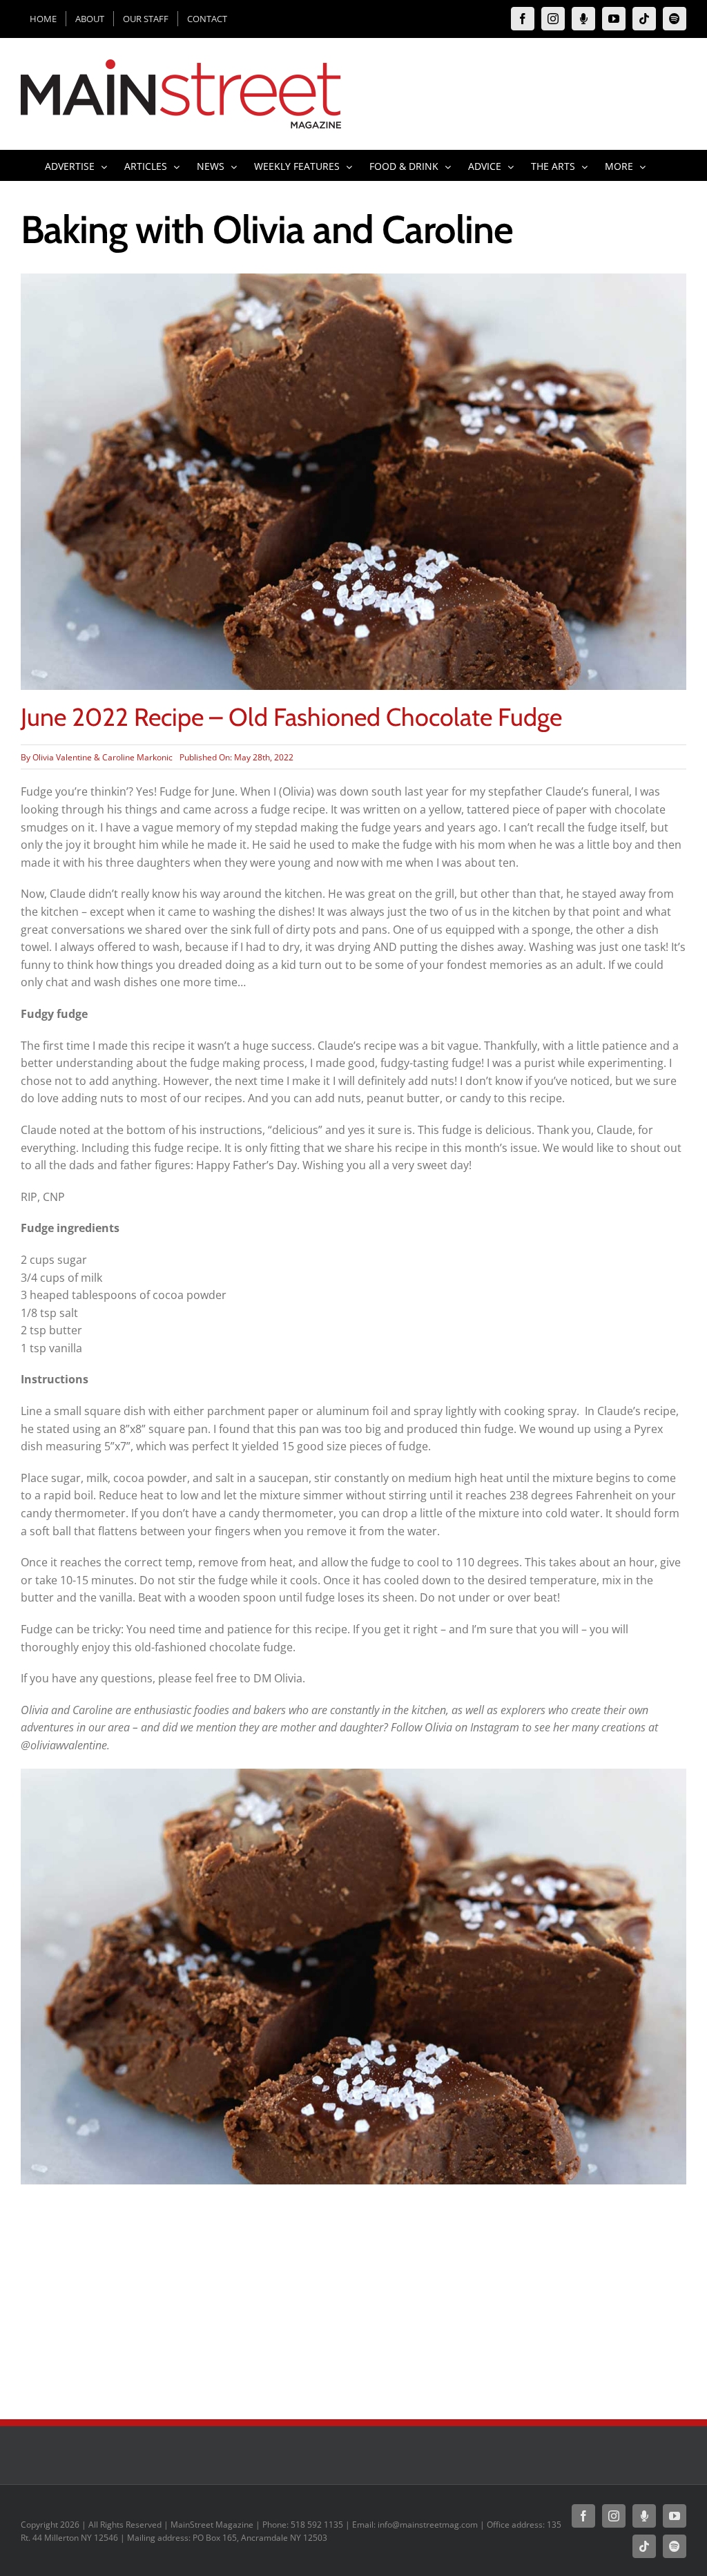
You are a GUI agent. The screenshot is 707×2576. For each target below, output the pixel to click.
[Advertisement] (353, 2295)
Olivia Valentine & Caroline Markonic (103, 757)
